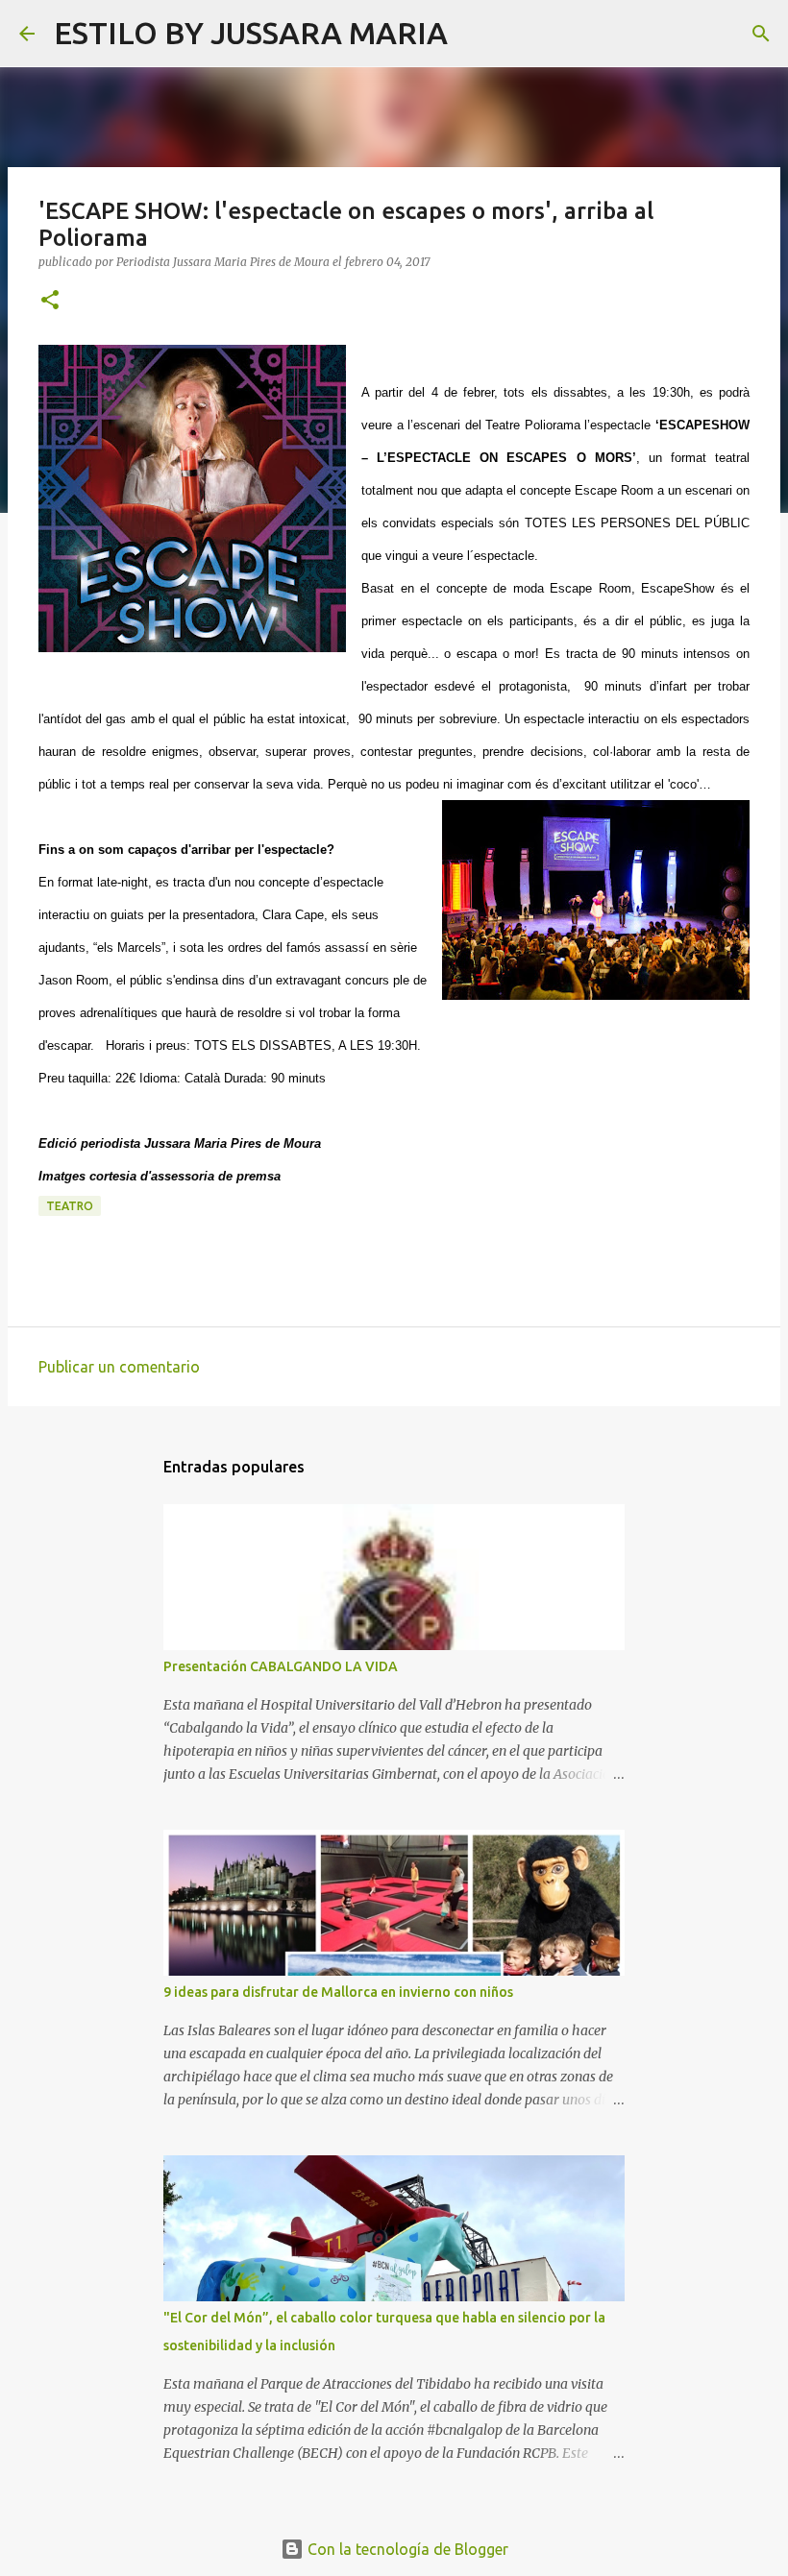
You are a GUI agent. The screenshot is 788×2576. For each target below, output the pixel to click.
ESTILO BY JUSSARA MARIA (251, 33)
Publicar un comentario (119, 1367)
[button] (50, 301)
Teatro (70, 1206)
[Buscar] (475, 34)
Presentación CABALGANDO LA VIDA (281, 1666)
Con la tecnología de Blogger (406, 2549)
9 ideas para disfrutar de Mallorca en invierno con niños (338, 1992)
